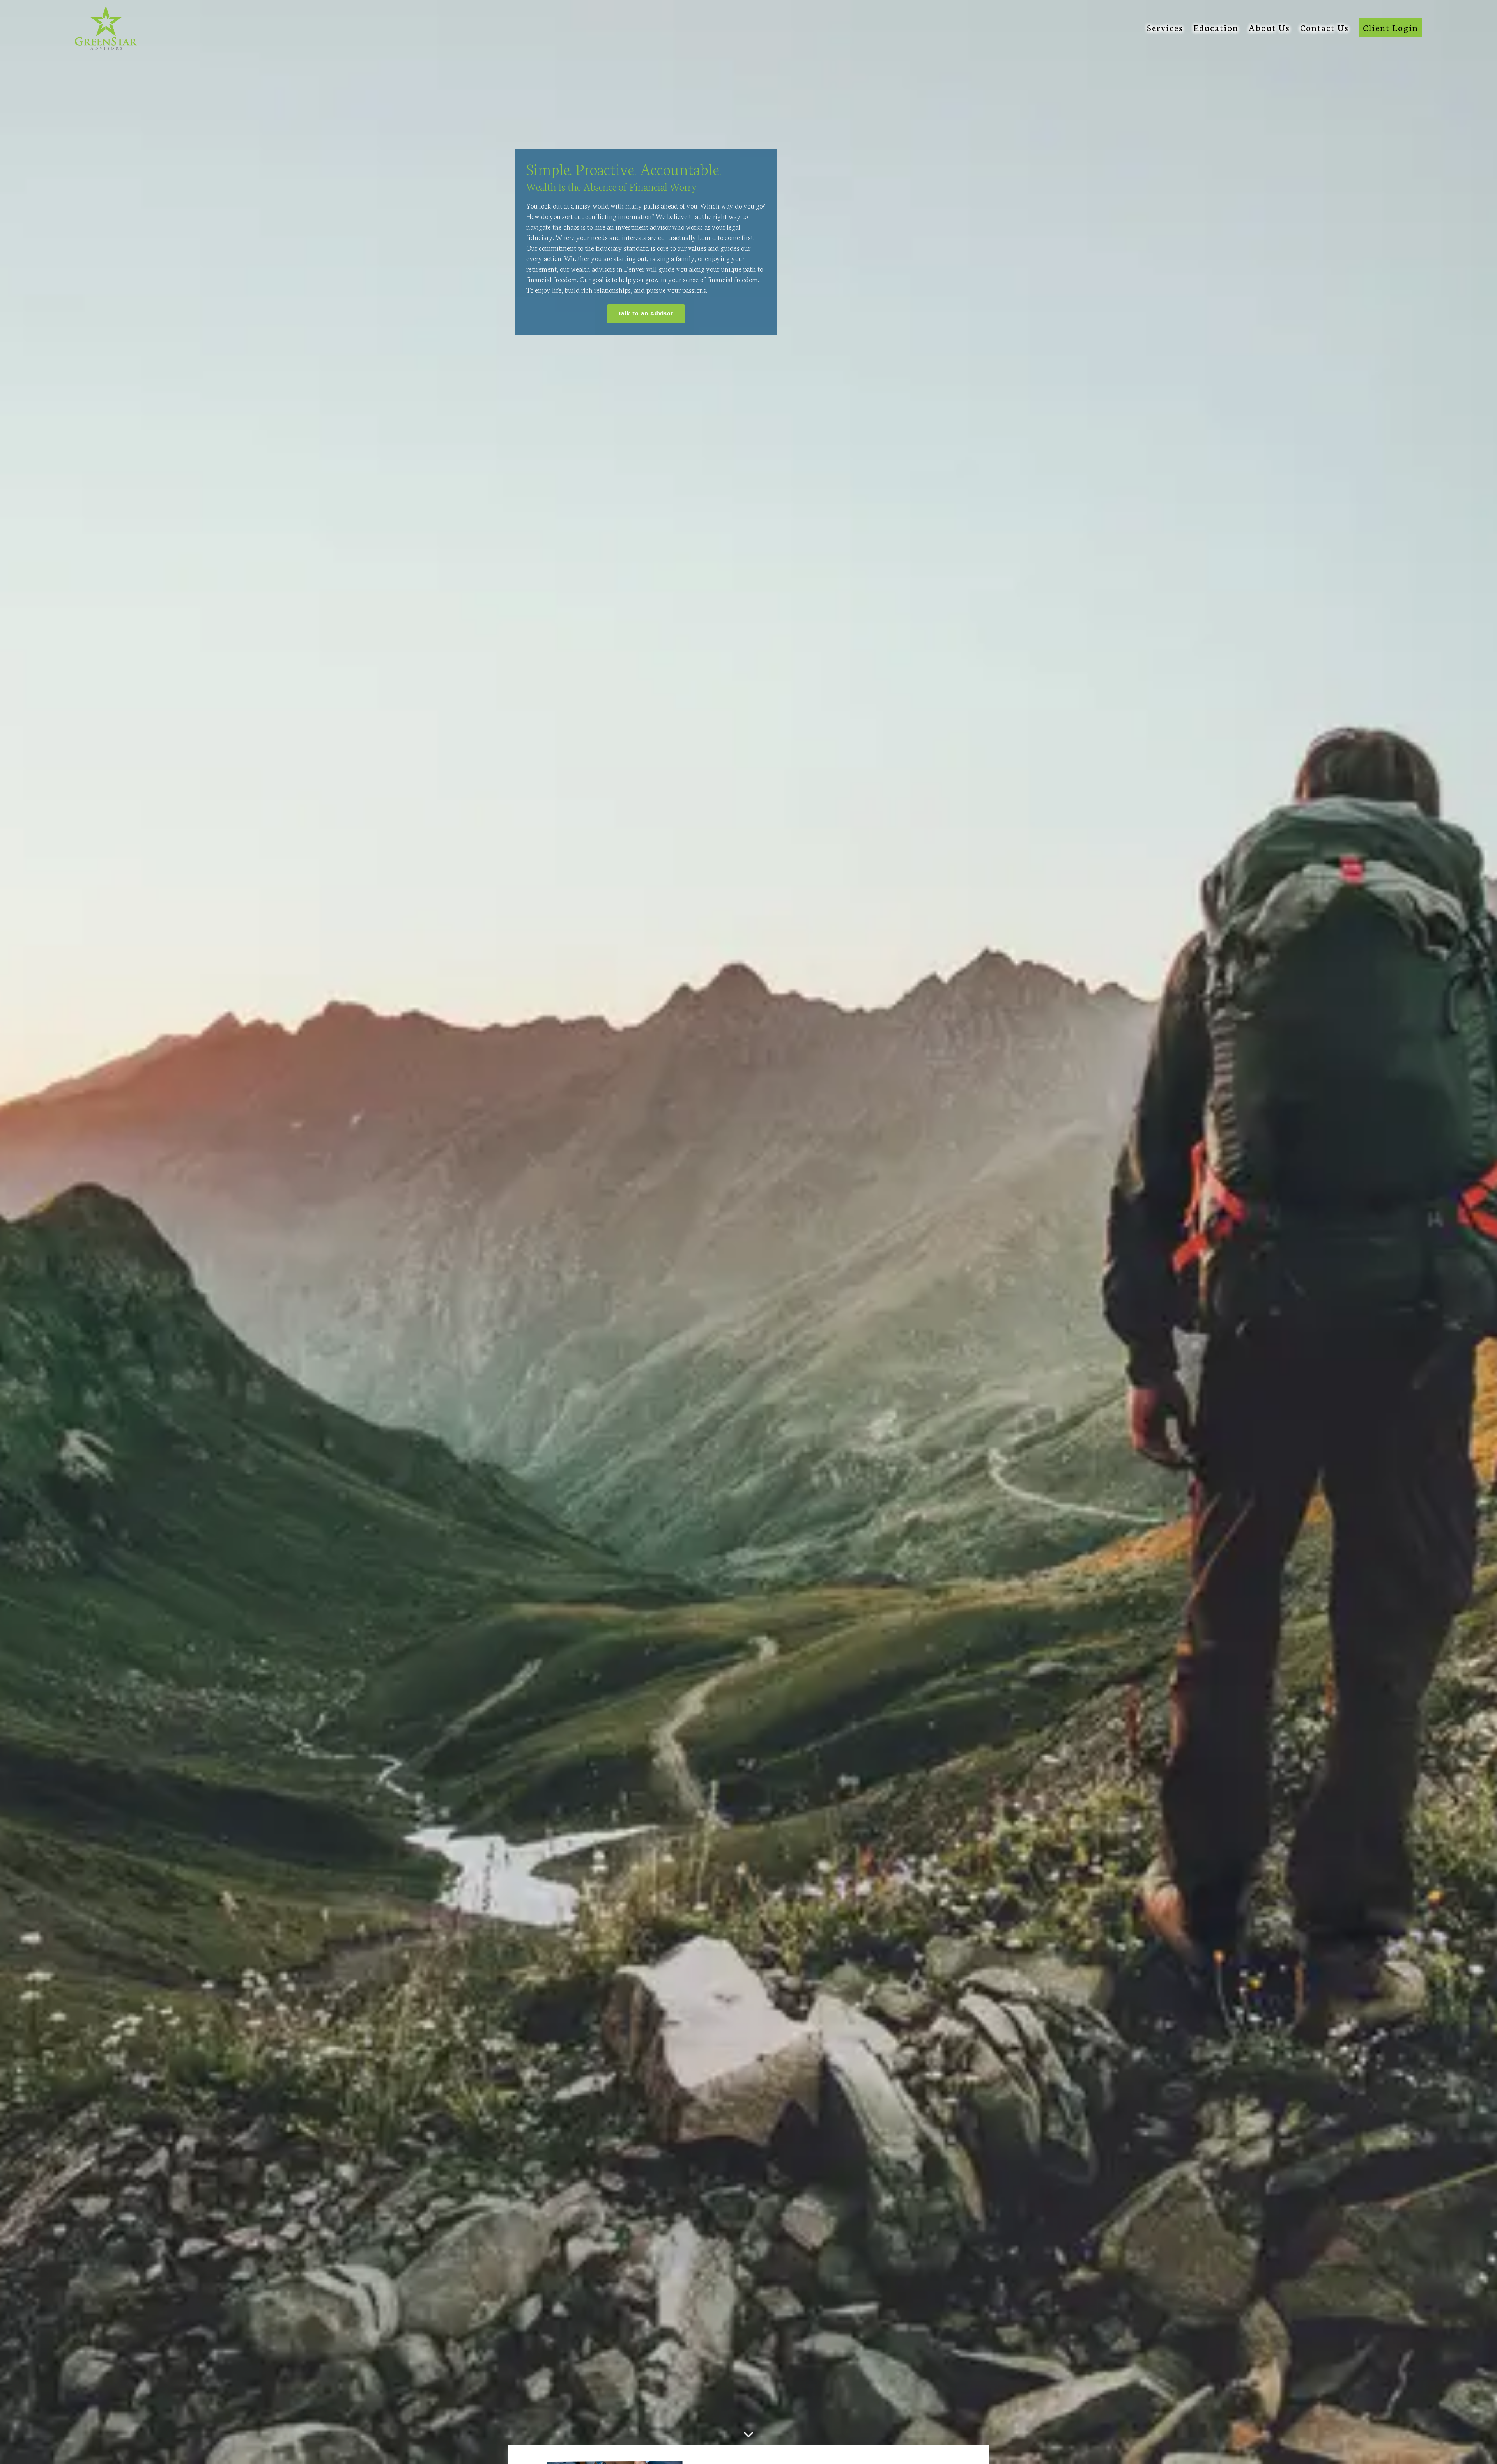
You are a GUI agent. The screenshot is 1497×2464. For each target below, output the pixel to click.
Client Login (1391, 27)
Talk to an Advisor (652, 313)
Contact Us (1324, 27)
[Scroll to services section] (748, 2434)
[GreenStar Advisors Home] (106, 28)
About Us (1269, 27)
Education (1216, 27)
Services (1165, 27)
